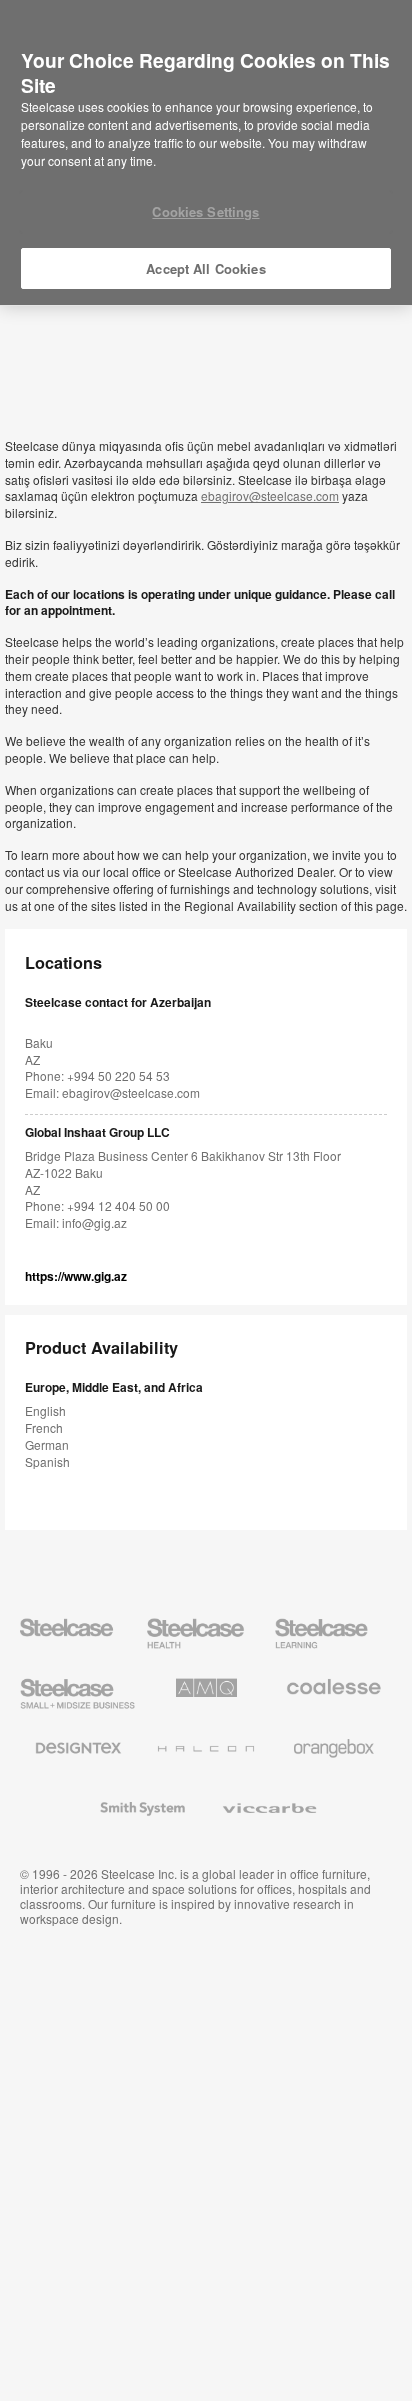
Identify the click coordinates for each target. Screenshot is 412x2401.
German (47, 1444)
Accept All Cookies (205, 268)
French (44, 1427)
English (45, 1410)
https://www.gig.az (76, 1276)
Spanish (47, 1461)
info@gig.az (94, 1222)
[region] (206, 153)
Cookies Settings (205, 211)
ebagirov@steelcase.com (270, 495)
